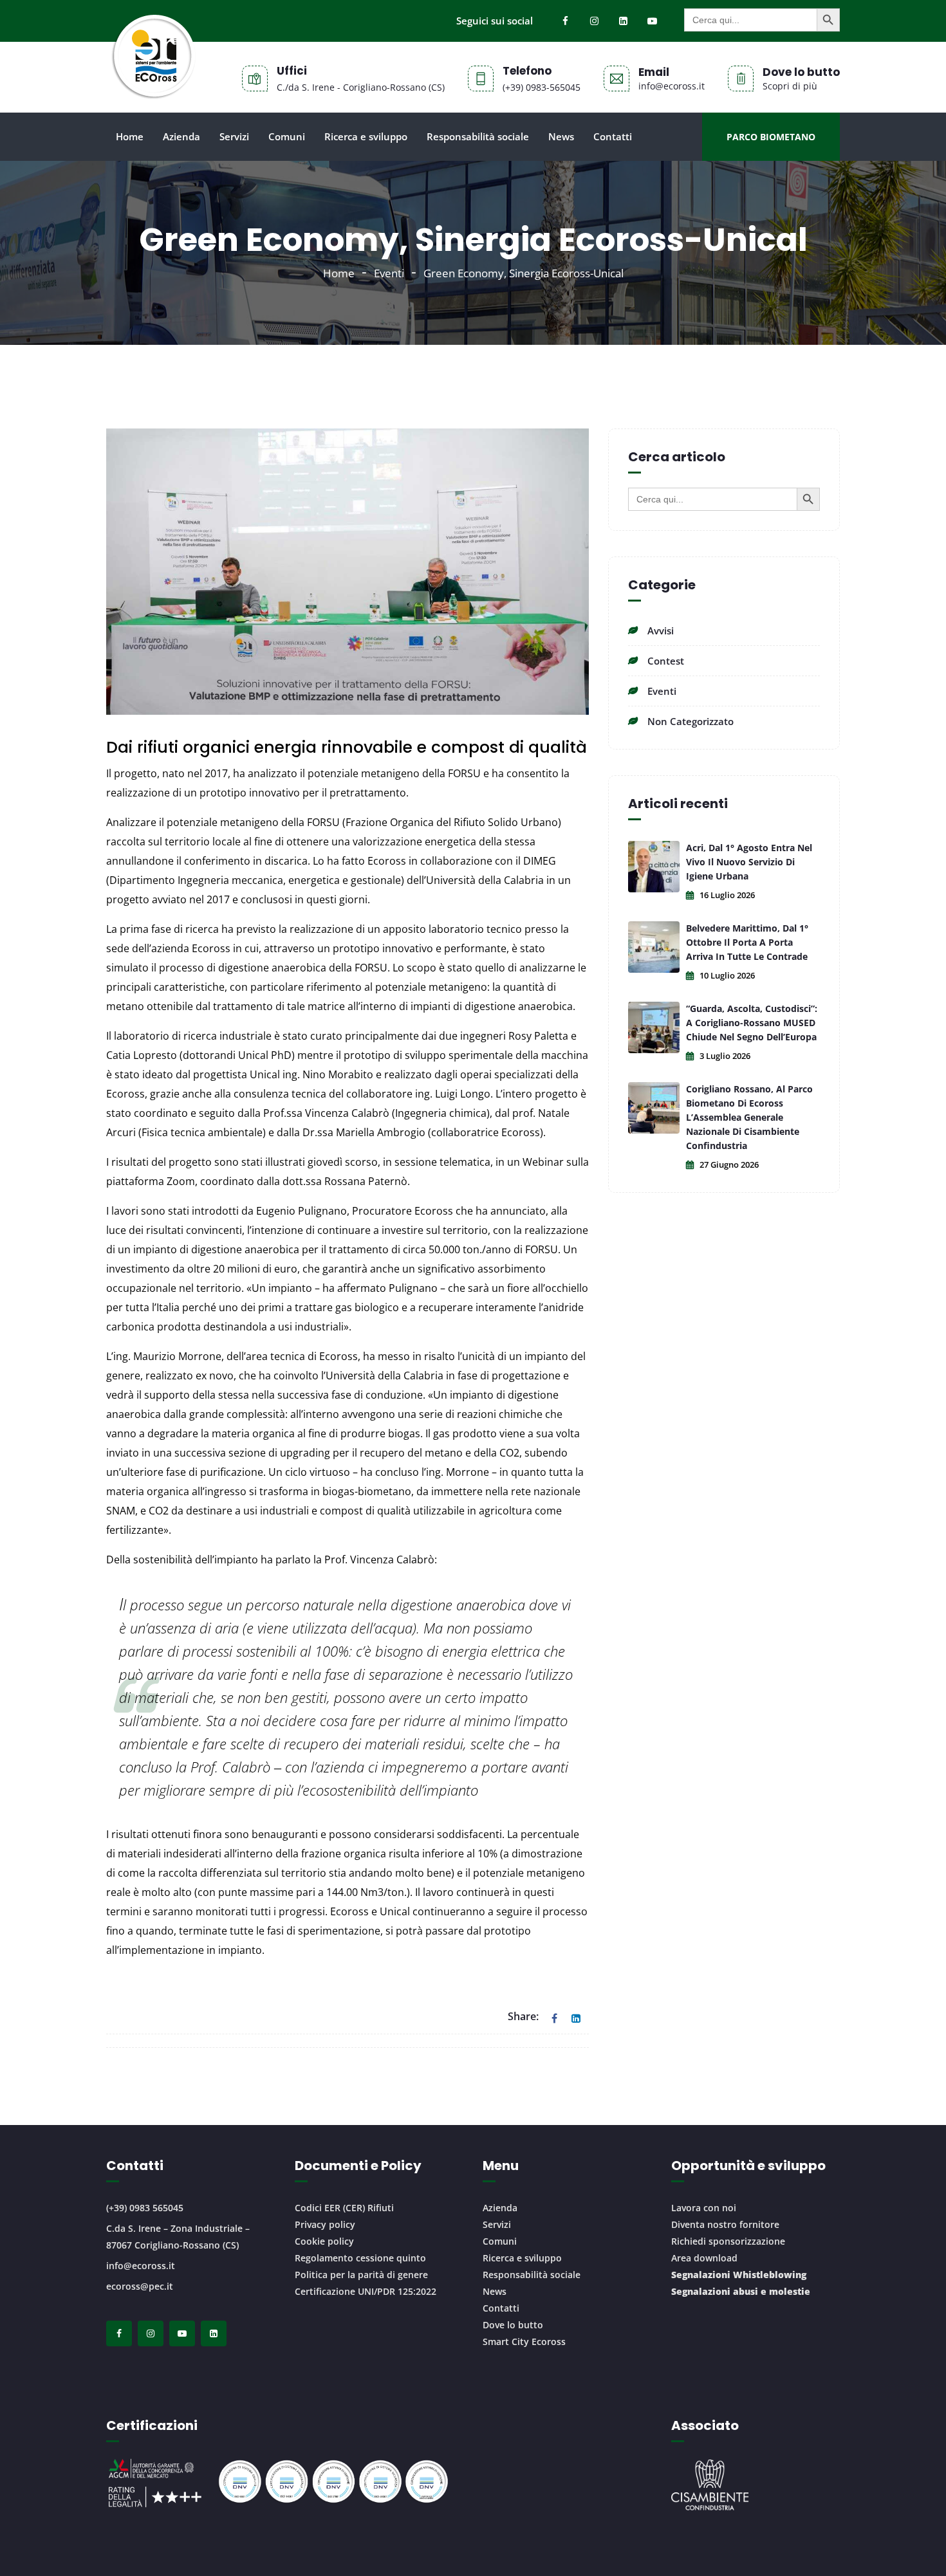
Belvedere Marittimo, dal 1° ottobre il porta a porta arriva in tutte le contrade (747, 942)
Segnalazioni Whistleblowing (739, 2275)
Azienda (181, 136)
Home (130, 136)
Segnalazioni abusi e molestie (741, 2291)
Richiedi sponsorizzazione (728, 2241)
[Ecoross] (153, 77)
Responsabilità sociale (478, 136)
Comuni (287, 136)
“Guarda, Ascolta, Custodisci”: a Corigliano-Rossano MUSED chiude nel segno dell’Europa (752, 1023)
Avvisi (661, 630)
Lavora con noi (704, 2208)
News (561, 136)
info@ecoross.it (141, 2266)
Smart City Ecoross (524, 2341)
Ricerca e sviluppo (366, 136)
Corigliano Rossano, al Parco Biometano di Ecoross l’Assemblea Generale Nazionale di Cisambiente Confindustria (749, 1117)
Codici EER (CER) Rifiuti (344, 2208)
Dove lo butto (513, 2325)
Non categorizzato (691, 721)
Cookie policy (324, 2241)
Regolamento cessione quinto (360, 2258)
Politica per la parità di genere (361, 2275)
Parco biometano (771, 137)
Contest (666, 661)
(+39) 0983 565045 (145, 2208)
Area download (704, 2258)
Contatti (613, 136)
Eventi (389, 273)
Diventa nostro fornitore (725, 2224)
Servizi (234, 136)
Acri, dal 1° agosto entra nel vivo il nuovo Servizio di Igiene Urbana (749, 862)
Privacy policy (325, 2224)
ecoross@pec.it (140, 2286)
